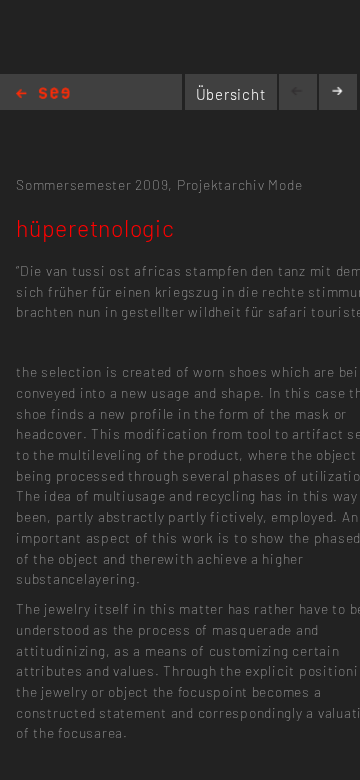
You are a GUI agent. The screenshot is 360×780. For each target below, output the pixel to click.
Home (43, 94)
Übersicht (231, 94)
